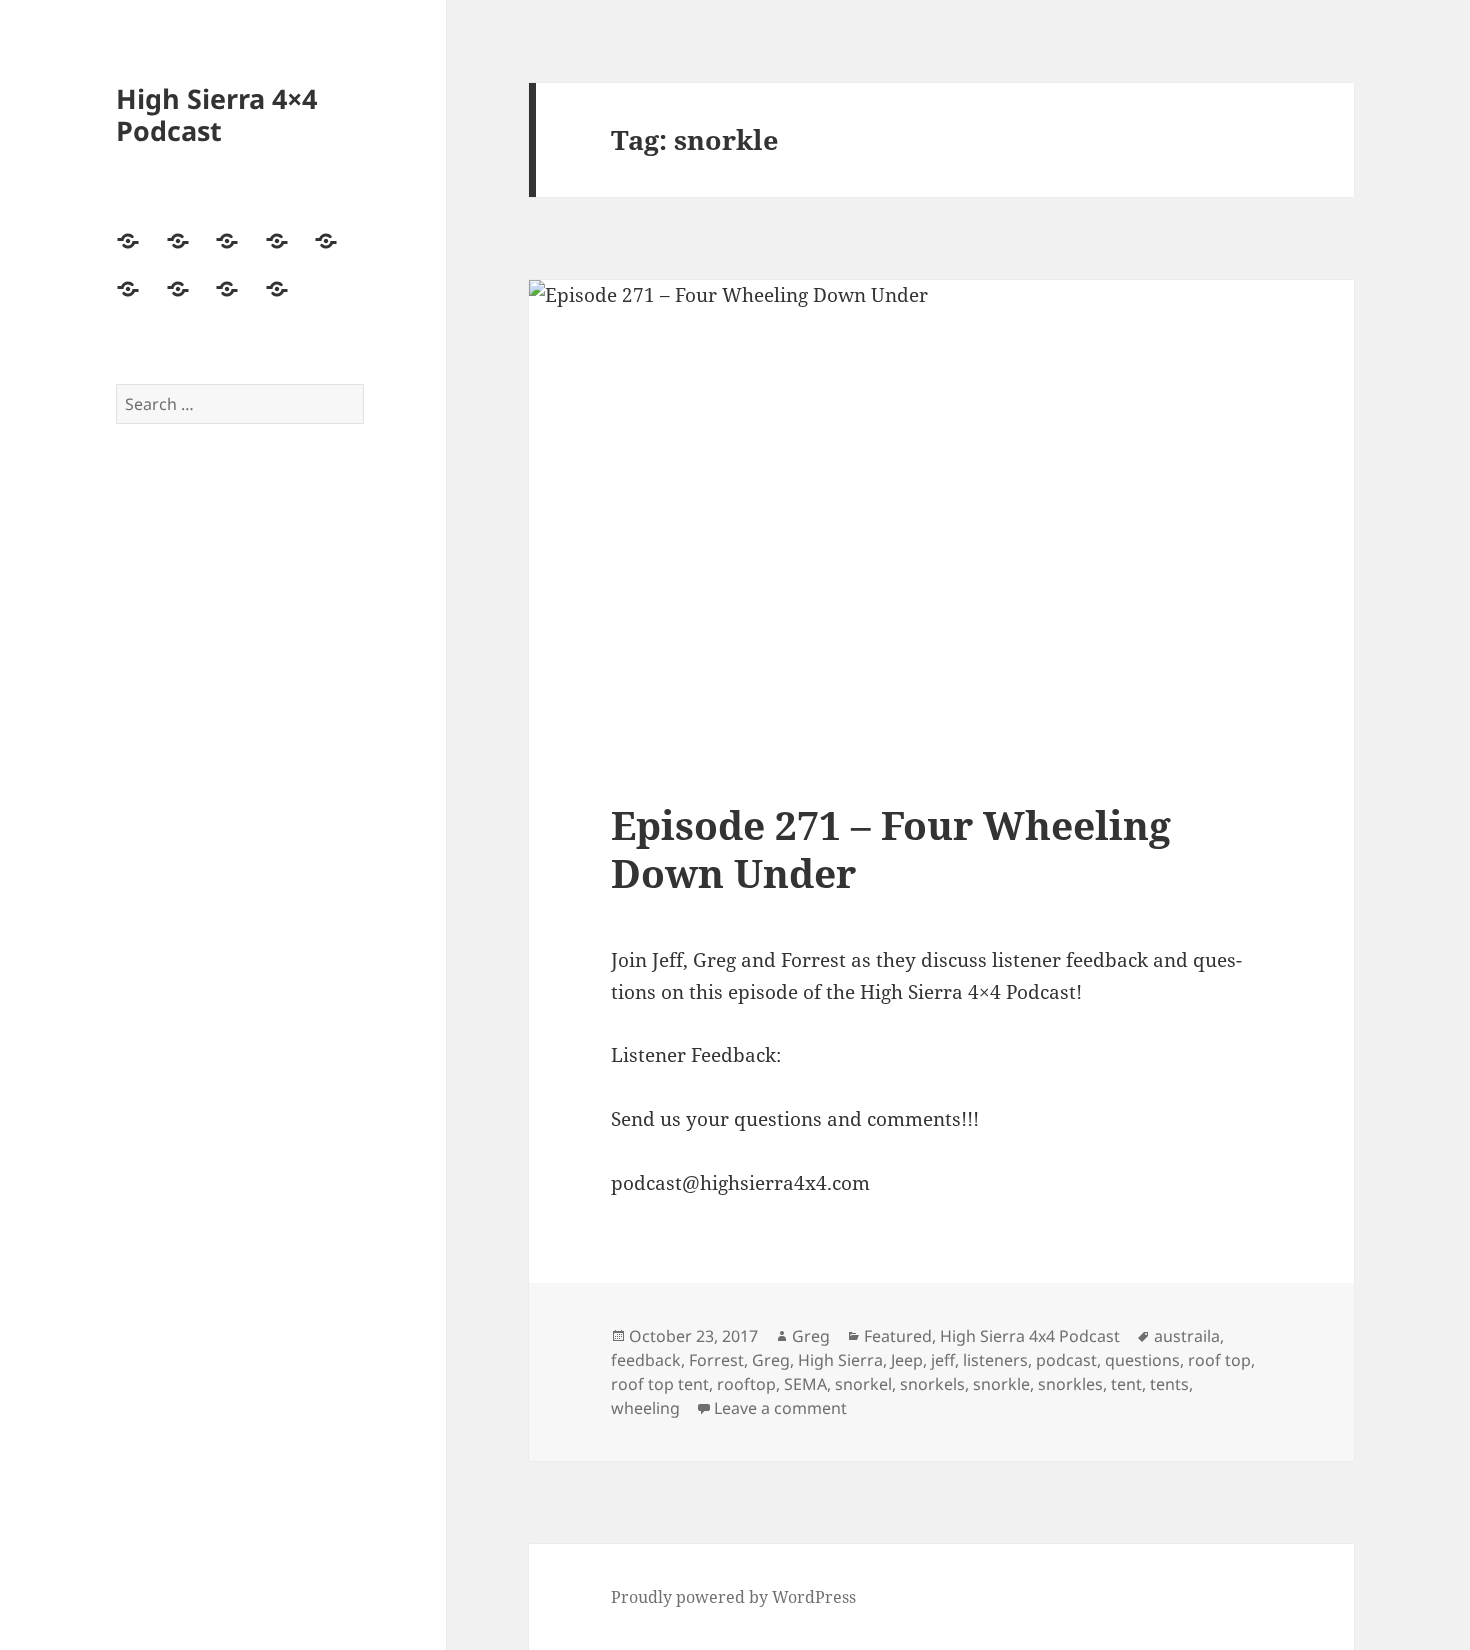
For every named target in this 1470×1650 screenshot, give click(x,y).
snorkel (863, 1384)
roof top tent (660, 1384)
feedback (646, 1360)
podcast (1066, 1360)
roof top (1219, 1360)
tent (1126, 1384)
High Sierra (840, 1360)
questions (1142, 1360)
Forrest (716, 1360)
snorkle (1001, 1384)
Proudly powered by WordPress (733, 1597)
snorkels (932, 1384)
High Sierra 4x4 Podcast (1030, 1336)
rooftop (746, 1384)
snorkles (1070, 1384)
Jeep (907, 1360)
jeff (943, 1360)
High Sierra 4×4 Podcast (216, 114)
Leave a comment (780, 1408)
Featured (898, 1336)
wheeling (645, 1408)
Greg (811, 1336)
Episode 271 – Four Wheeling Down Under (891, 848)
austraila (1187, 1336)
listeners (995, 1360)
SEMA (805, 1384)
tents (1169, 1384)
